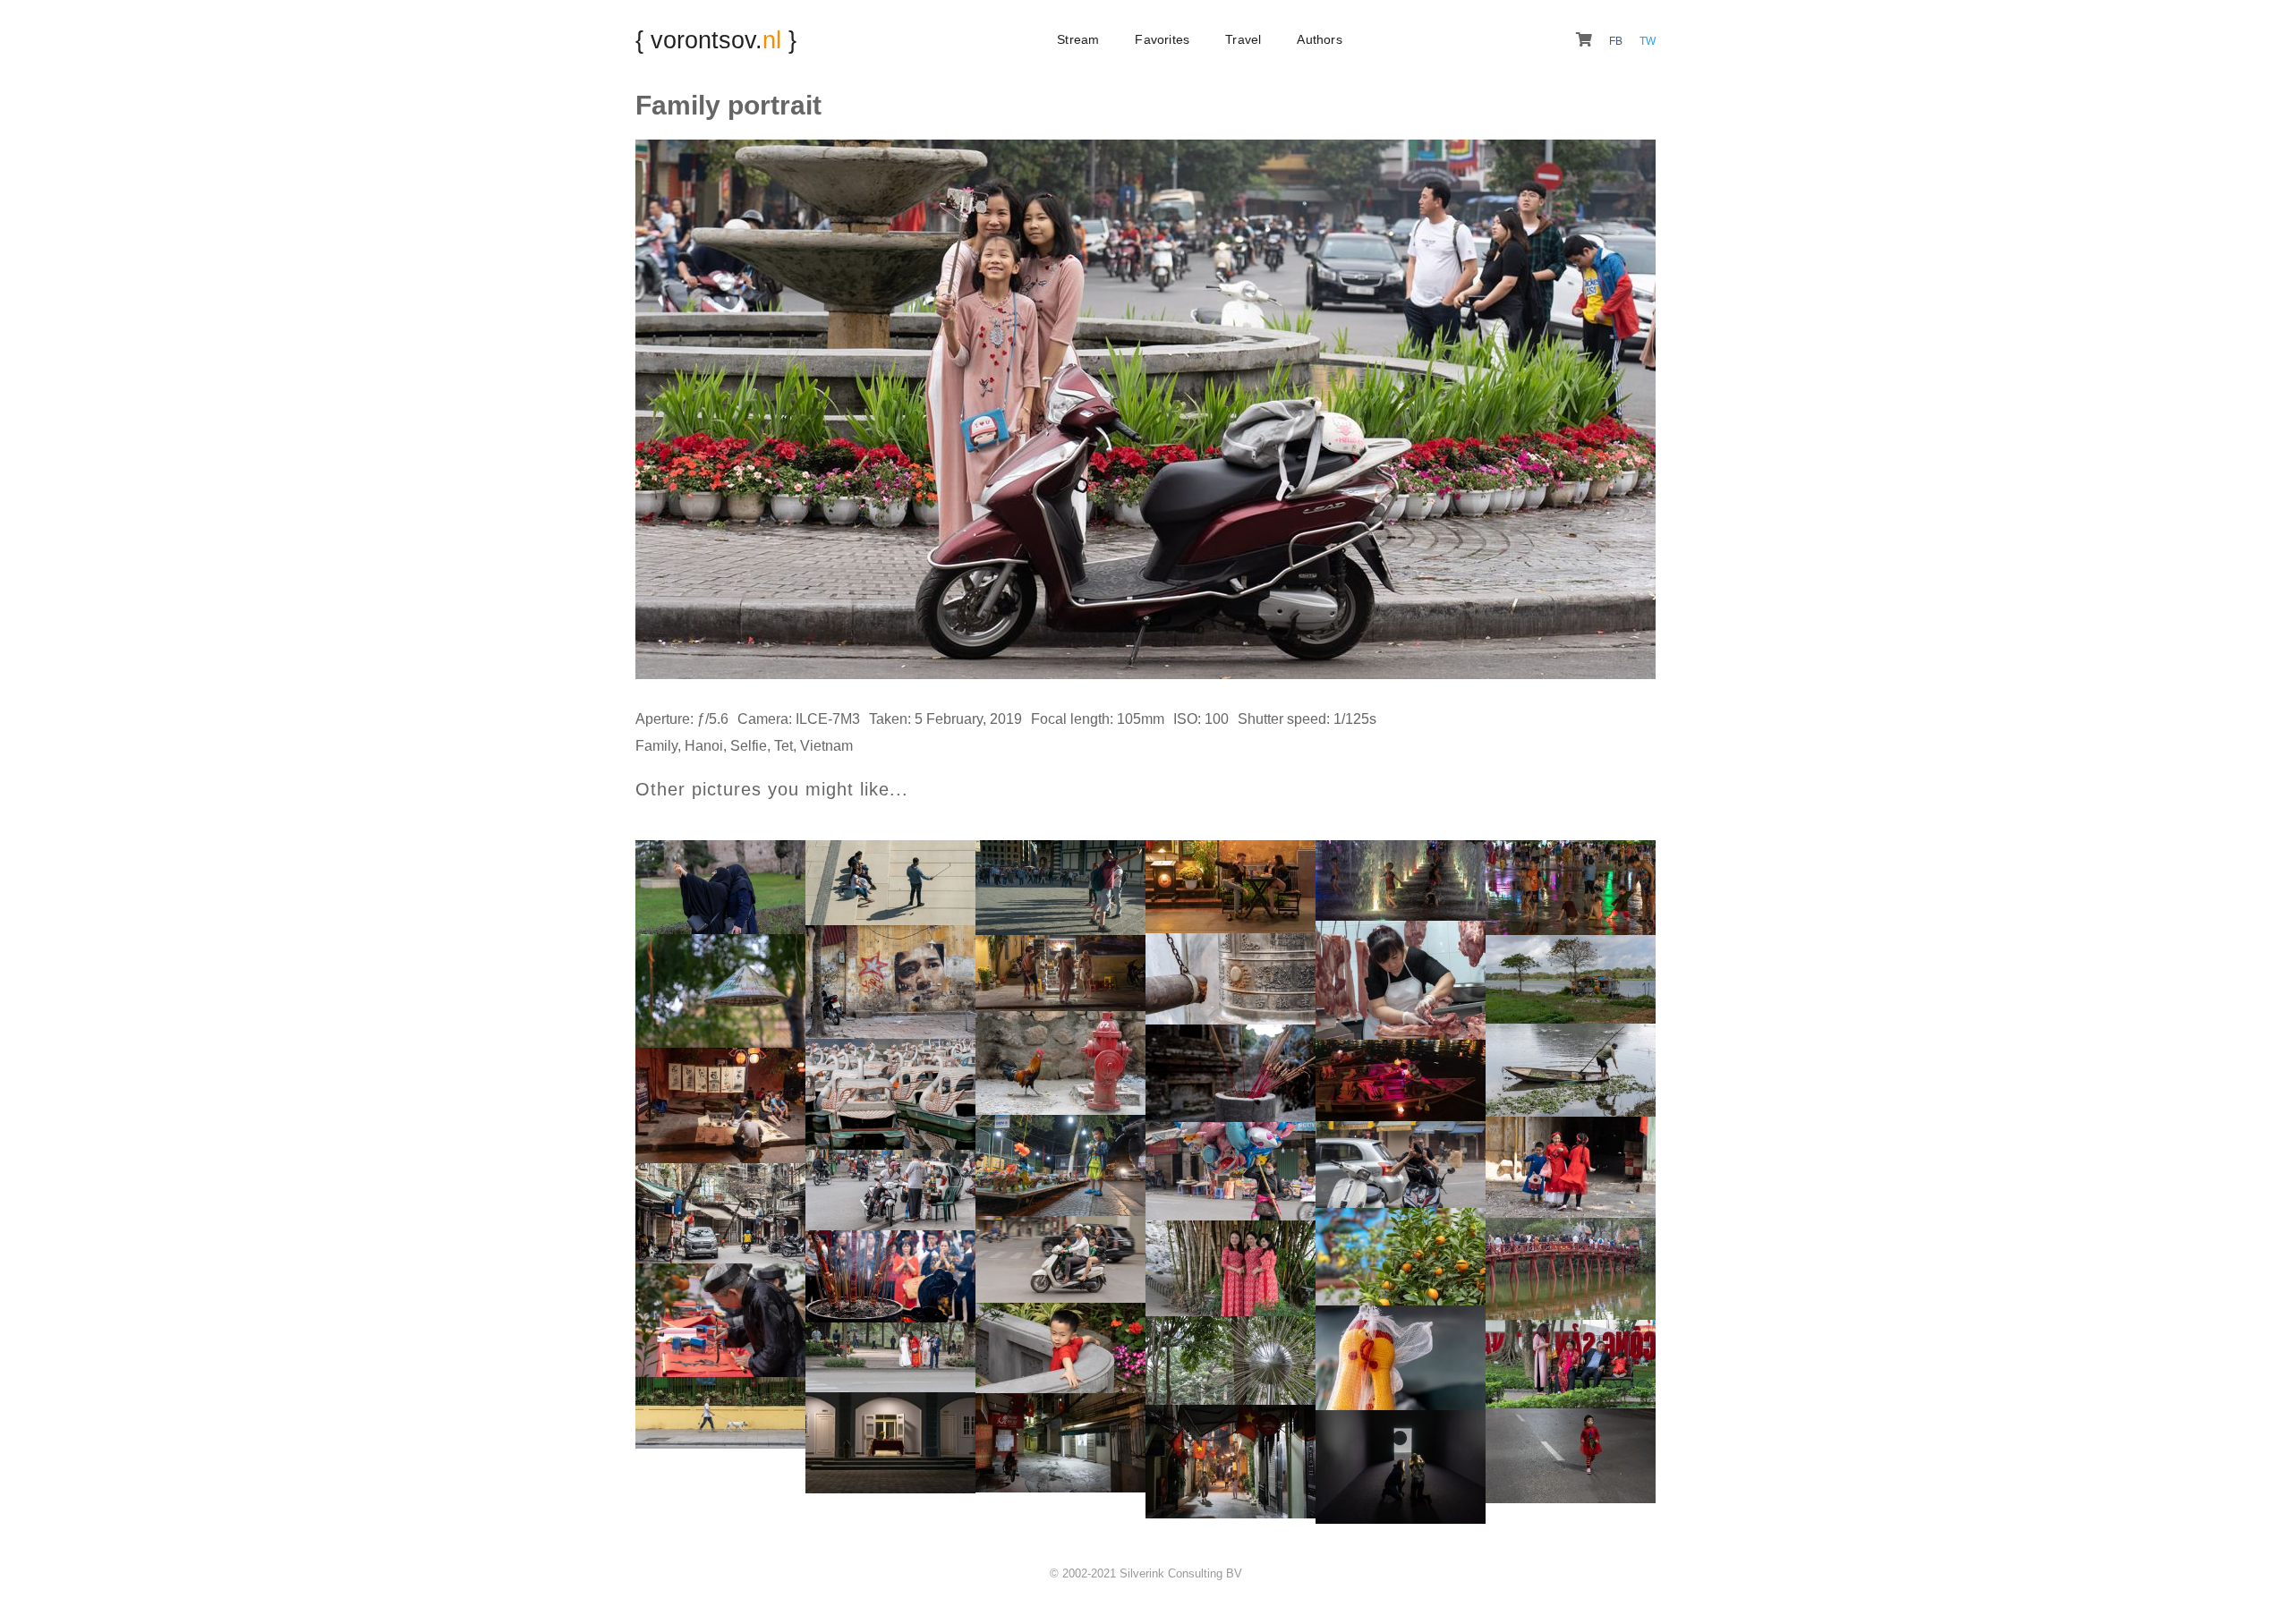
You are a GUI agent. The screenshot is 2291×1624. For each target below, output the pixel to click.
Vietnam (826, 746)
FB (1617, 41)
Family (656, 746)
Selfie (749, 746)
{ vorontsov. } (716, 40)
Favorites (1162, 39)
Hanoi (704, 746)
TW (1648, 41)
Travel (1243, 39)
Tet (784, 746)
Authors (1319, 39)
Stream (1078, 39)
